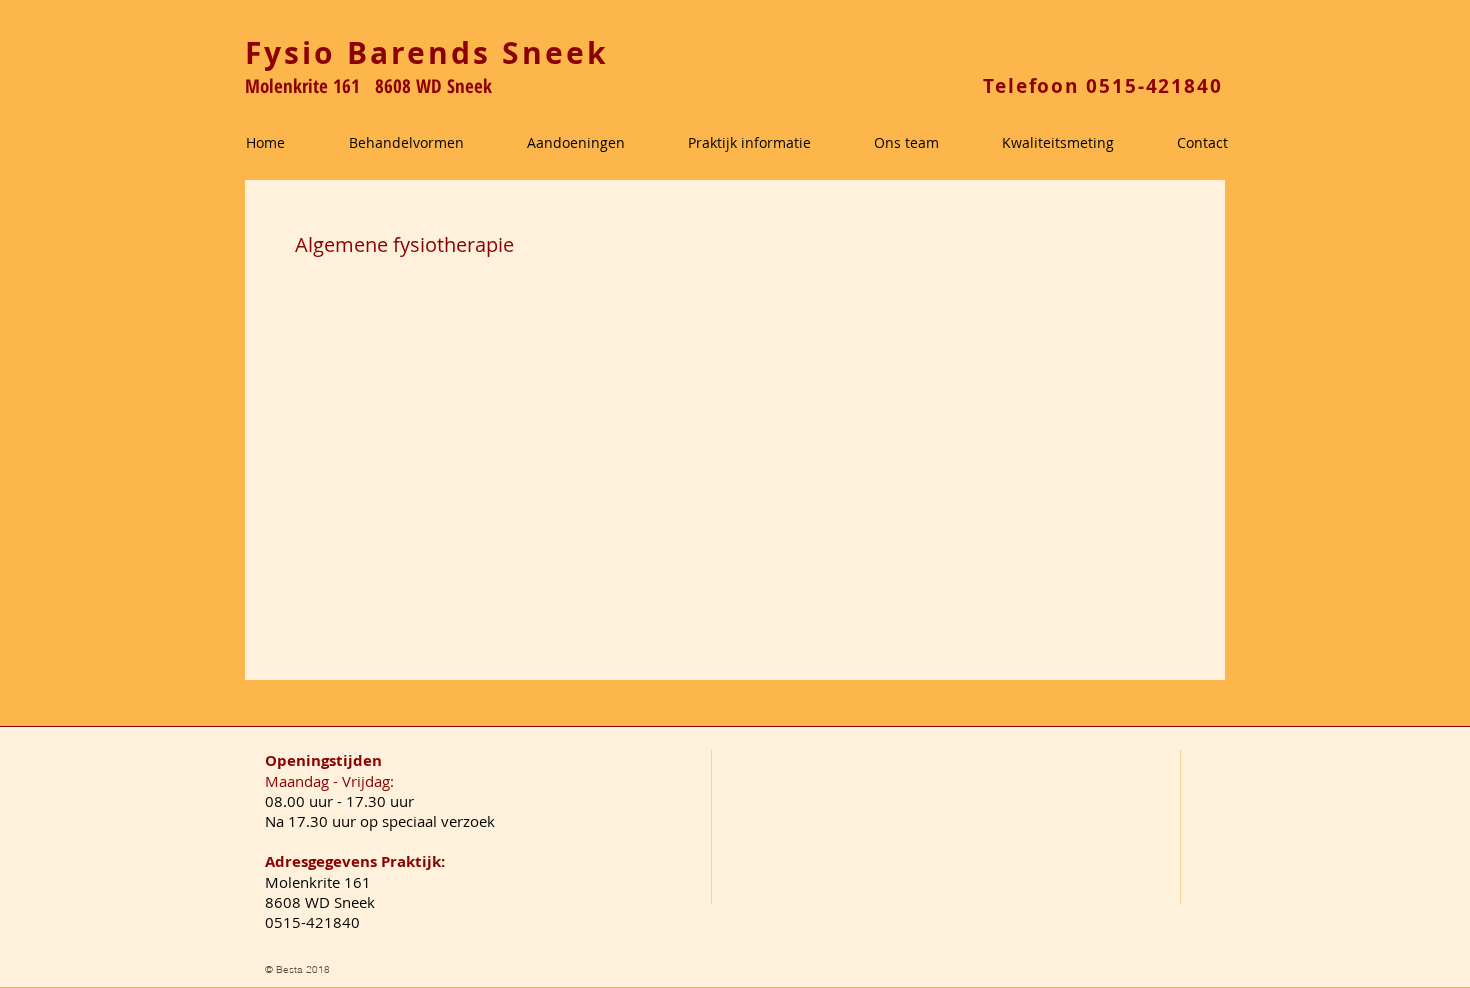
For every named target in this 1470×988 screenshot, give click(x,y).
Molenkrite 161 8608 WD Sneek (368, 86)
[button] (428, 143)
